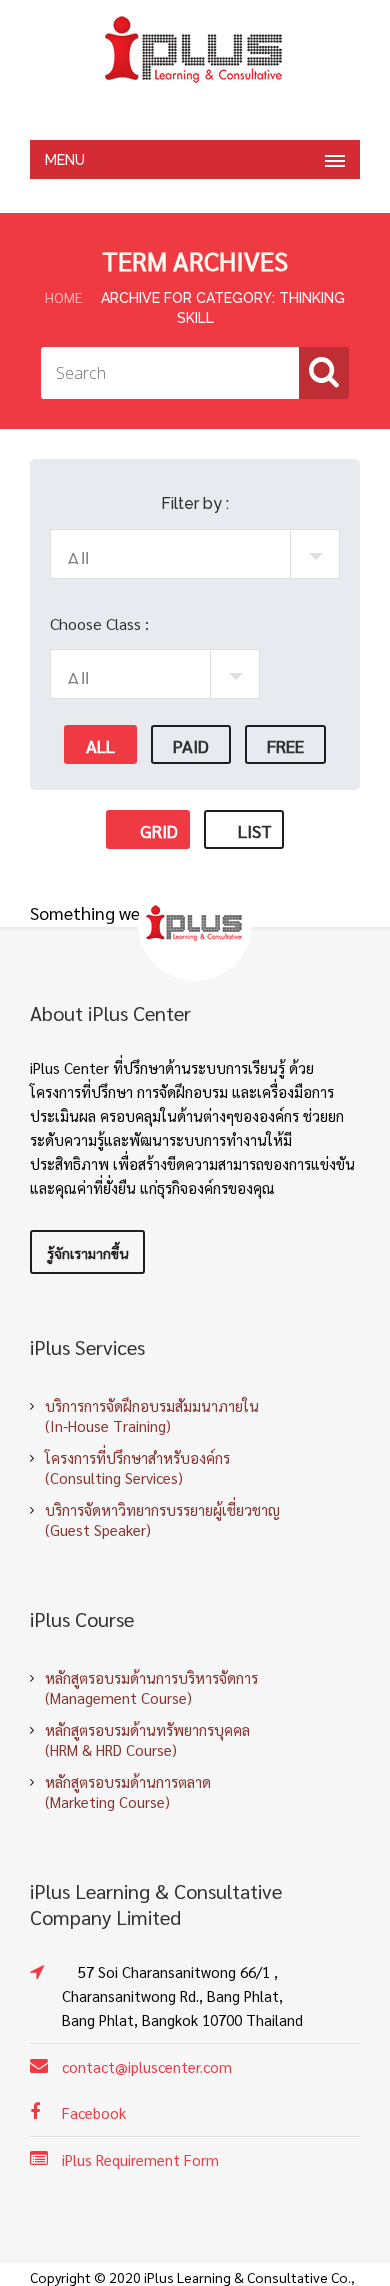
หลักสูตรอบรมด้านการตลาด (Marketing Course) (128, 1791)
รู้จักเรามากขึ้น (87, 1253)
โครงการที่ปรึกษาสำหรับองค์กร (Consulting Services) (137, 1467)
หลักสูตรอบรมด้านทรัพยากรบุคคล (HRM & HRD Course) (147, 1739)
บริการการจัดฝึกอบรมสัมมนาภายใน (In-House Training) (152, 1415)
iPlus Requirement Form (140, 2159)
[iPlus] (195, 50)
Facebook (94, 2112)
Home (63, 297)
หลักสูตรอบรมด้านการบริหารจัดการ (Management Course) (151, 1687)
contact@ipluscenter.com (147, 2066)
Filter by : (195, 503)
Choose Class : (99, 623)
